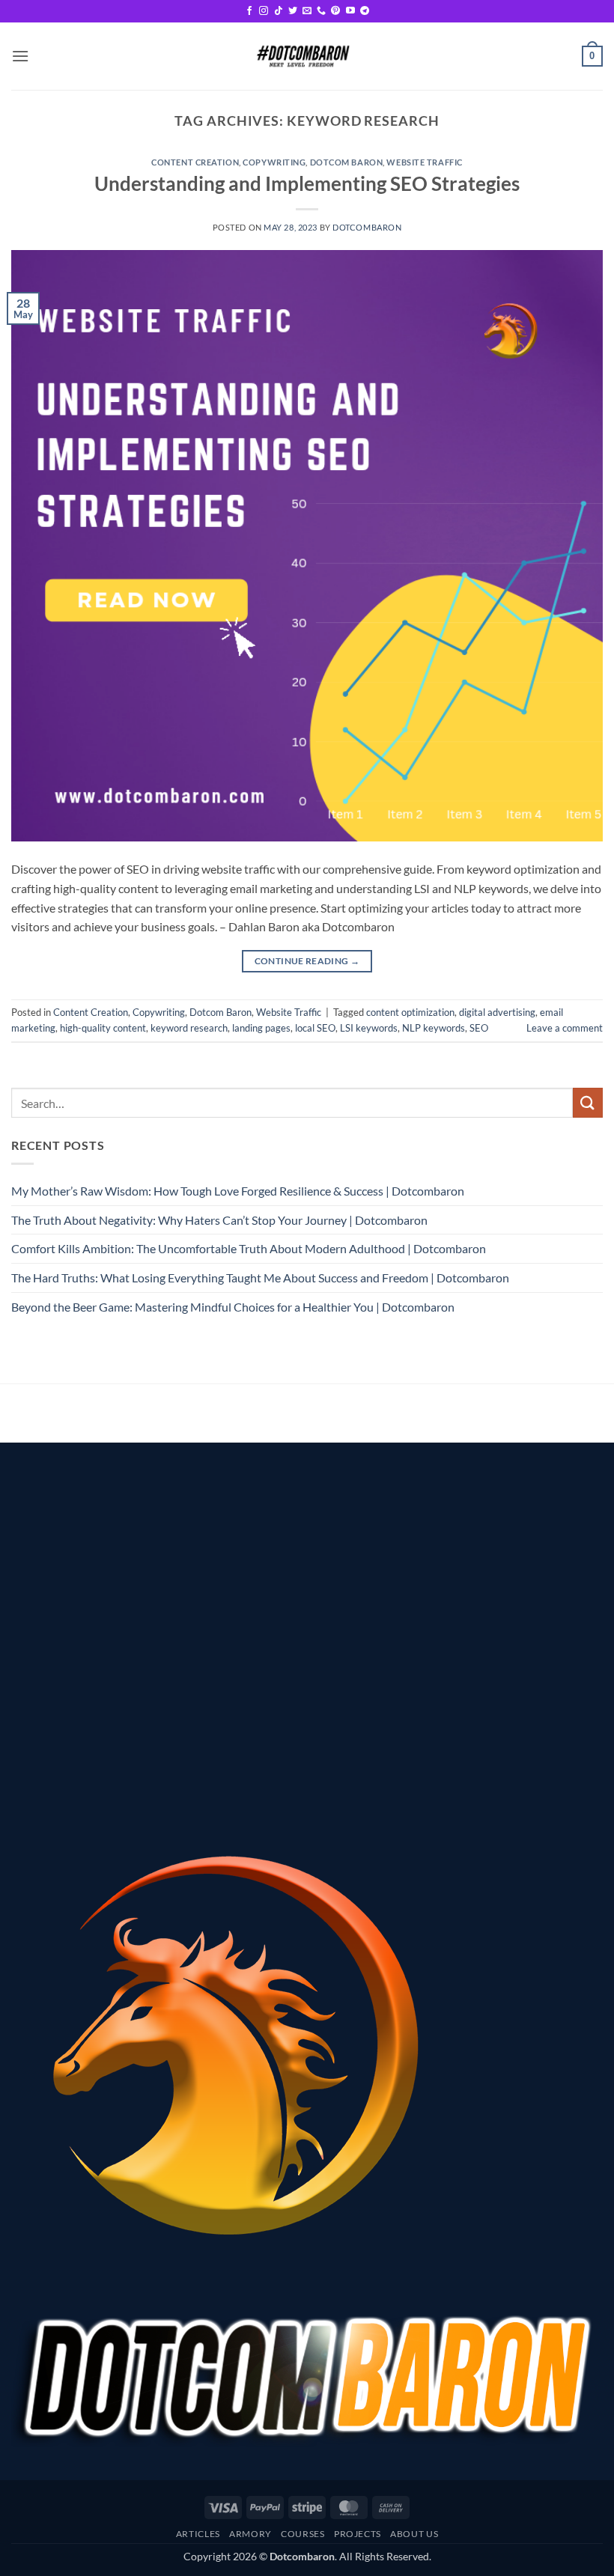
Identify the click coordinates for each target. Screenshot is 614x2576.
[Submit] (588, 1102)
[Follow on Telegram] (365, 11)
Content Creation (195, 162)
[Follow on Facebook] (249, 11)
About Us (414, 2534)
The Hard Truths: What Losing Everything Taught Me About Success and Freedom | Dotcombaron (260, 1278)
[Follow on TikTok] (279, 11)
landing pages (261, 1028)
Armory (250, 2534)
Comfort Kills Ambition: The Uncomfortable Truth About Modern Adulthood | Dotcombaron (249, 1248)
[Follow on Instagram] (264, 11)
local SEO (315, 1028)
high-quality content (103, 1028)
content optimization (410, 1012)
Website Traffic (424, 162)
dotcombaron (367, 227)
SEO (479, 1028)
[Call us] (321, 11)
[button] (20, 56)
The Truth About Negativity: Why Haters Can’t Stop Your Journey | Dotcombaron (219, 1220)
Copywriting (274, 162)
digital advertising (497, 1012)
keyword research (189, 1028)
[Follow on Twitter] (293, 11)
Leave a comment (565, 1028)
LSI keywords (369, 1028)
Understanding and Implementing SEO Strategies (307, 183)
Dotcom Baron (347, 162)
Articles (198, 2534)
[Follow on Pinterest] (335, 11)
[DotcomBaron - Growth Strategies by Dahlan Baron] (302, 56)
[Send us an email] (307, 11)
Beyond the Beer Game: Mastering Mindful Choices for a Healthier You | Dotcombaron (233, 1307)
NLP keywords (434, 1028)
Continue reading (307, 961)
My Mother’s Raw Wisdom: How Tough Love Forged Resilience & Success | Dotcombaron (238, 1191)
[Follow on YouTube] (350, 11)
